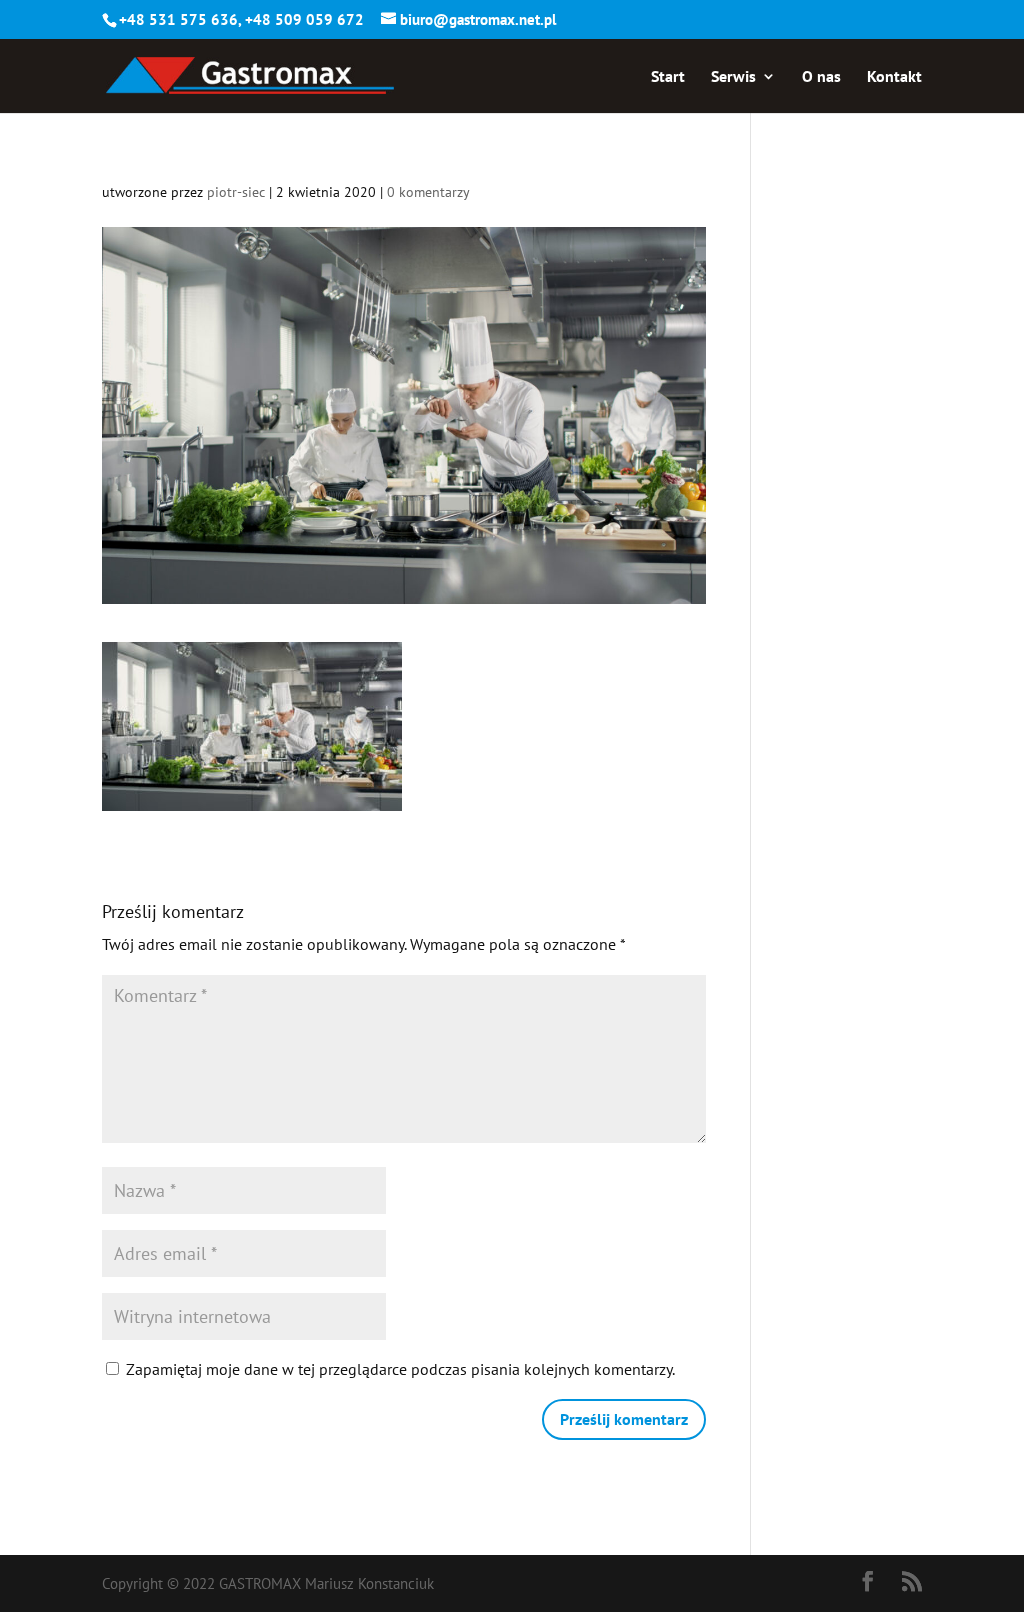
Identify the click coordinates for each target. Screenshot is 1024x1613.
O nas (821, 77)
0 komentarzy (428, 192)
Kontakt (894, 77)
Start (668, 77)
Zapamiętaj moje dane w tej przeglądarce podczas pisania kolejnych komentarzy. (400, 1369)
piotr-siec (236, 192)
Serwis (733, 77)
